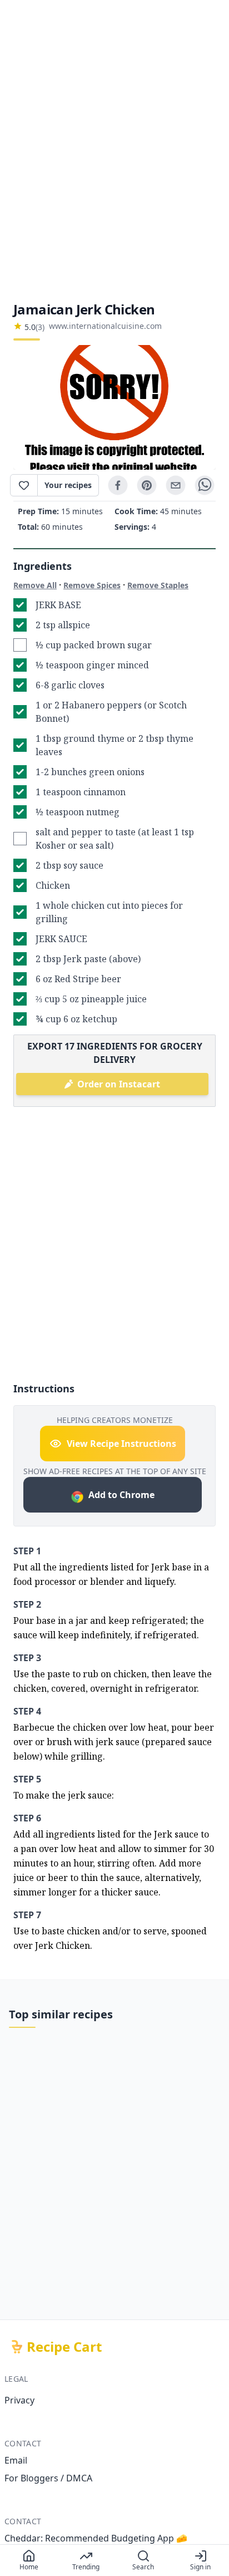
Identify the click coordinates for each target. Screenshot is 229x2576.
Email (16, 2460)
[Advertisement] (114, 150)
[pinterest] (147, 485)
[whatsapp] (205, 485)
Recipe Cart (64, 2347)
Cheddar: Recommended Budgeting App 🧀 (96, 2538)
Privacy (19, 2400)
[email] (176, 485)
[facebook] (118, 485)
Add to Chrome (121, 1495)
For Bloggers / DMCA (48, 2478)
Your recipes (68, 485)
